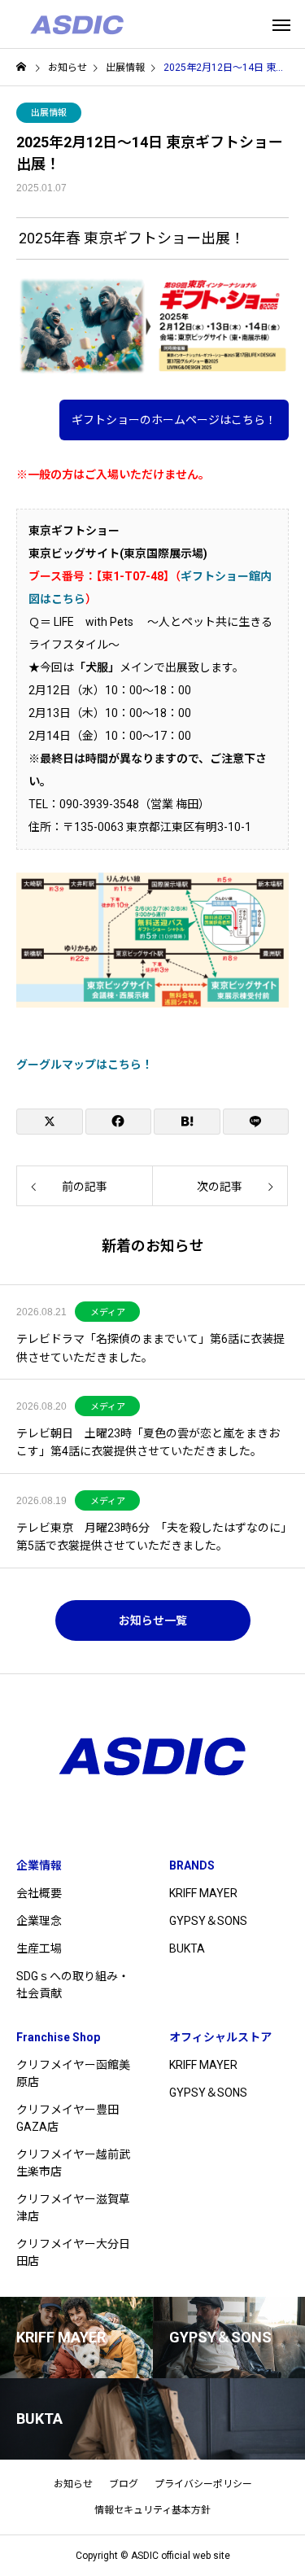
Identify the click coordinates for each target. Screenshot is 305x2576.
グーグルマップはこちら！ (85, 1065)
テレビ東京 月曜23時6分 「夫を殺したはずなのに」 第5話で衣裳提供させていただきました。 (152, 1537)
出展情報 (49, 113)
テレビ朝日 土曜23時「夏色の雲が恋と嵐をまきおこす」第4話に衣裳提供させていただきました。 (148, 1442)
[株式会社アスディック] (77, 24)
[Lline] (256, 1122)
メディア (108, 1312)
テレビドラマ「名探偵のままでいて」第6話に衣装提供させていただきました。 (150, 1348)
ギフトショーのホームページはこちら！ (174, 420)
